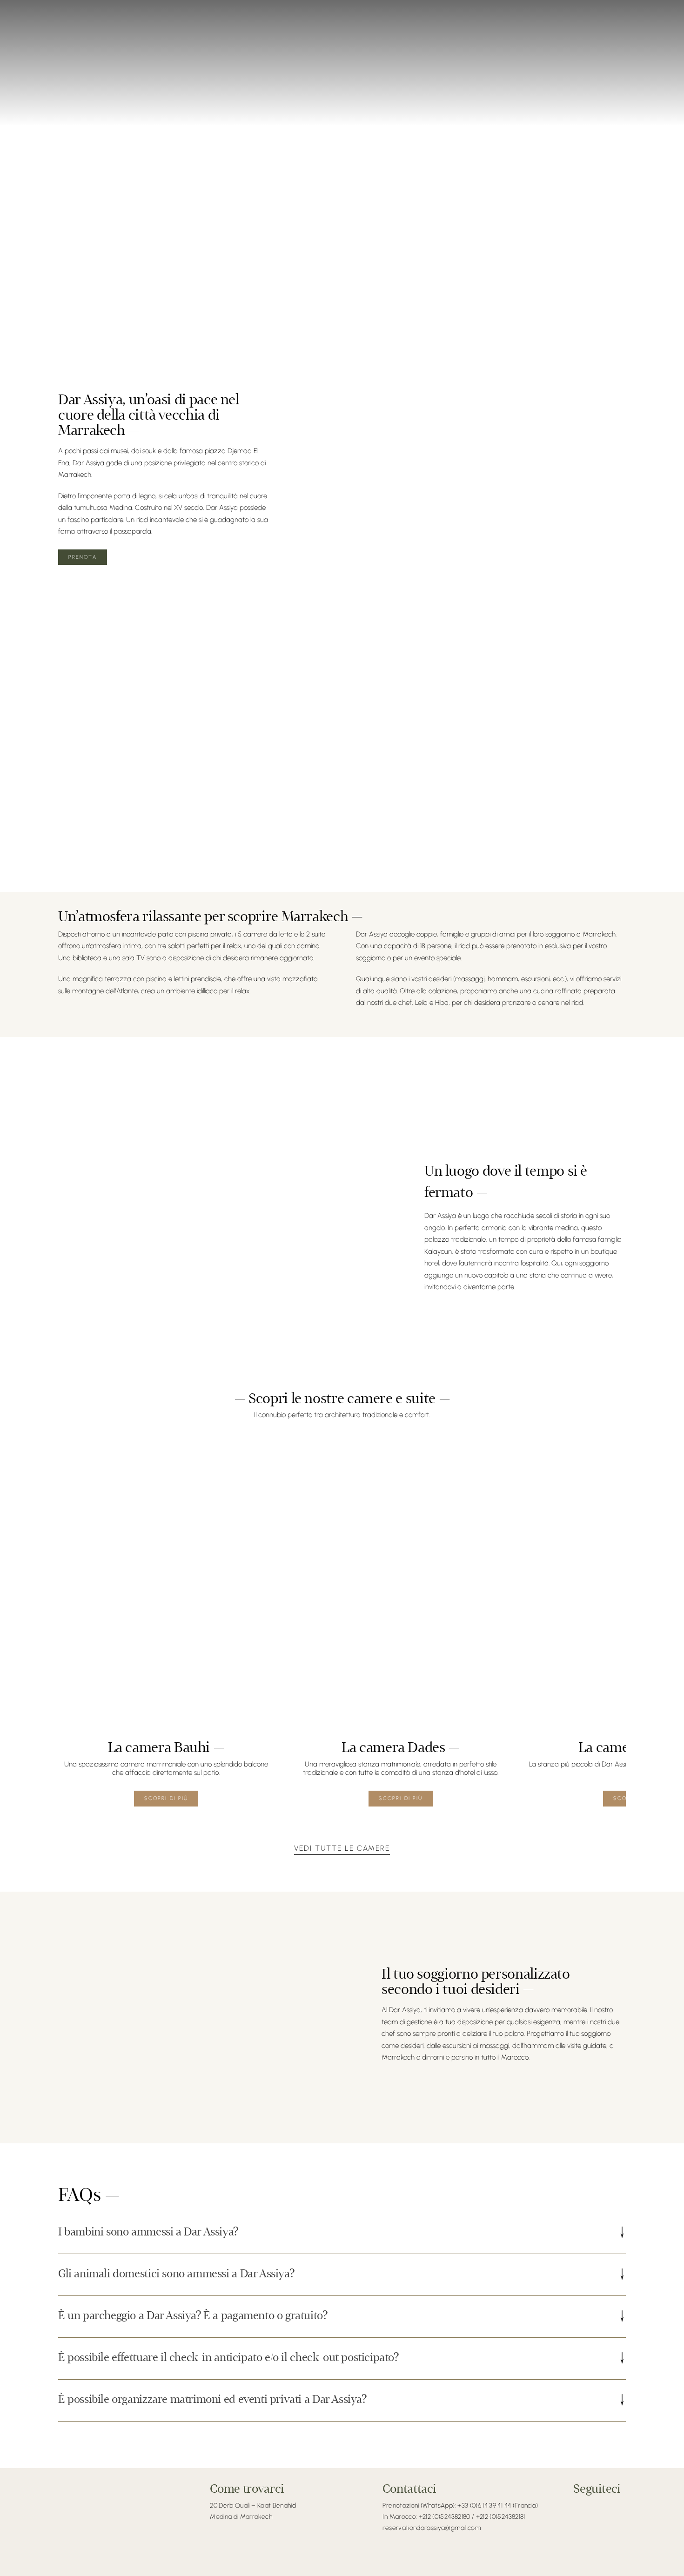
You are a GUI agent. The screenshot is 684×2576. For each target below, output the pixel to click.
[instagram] (590, 2506)
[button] (342, 2233)
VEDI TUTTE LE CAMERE (342, 1848)
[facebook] (577, 2506)
